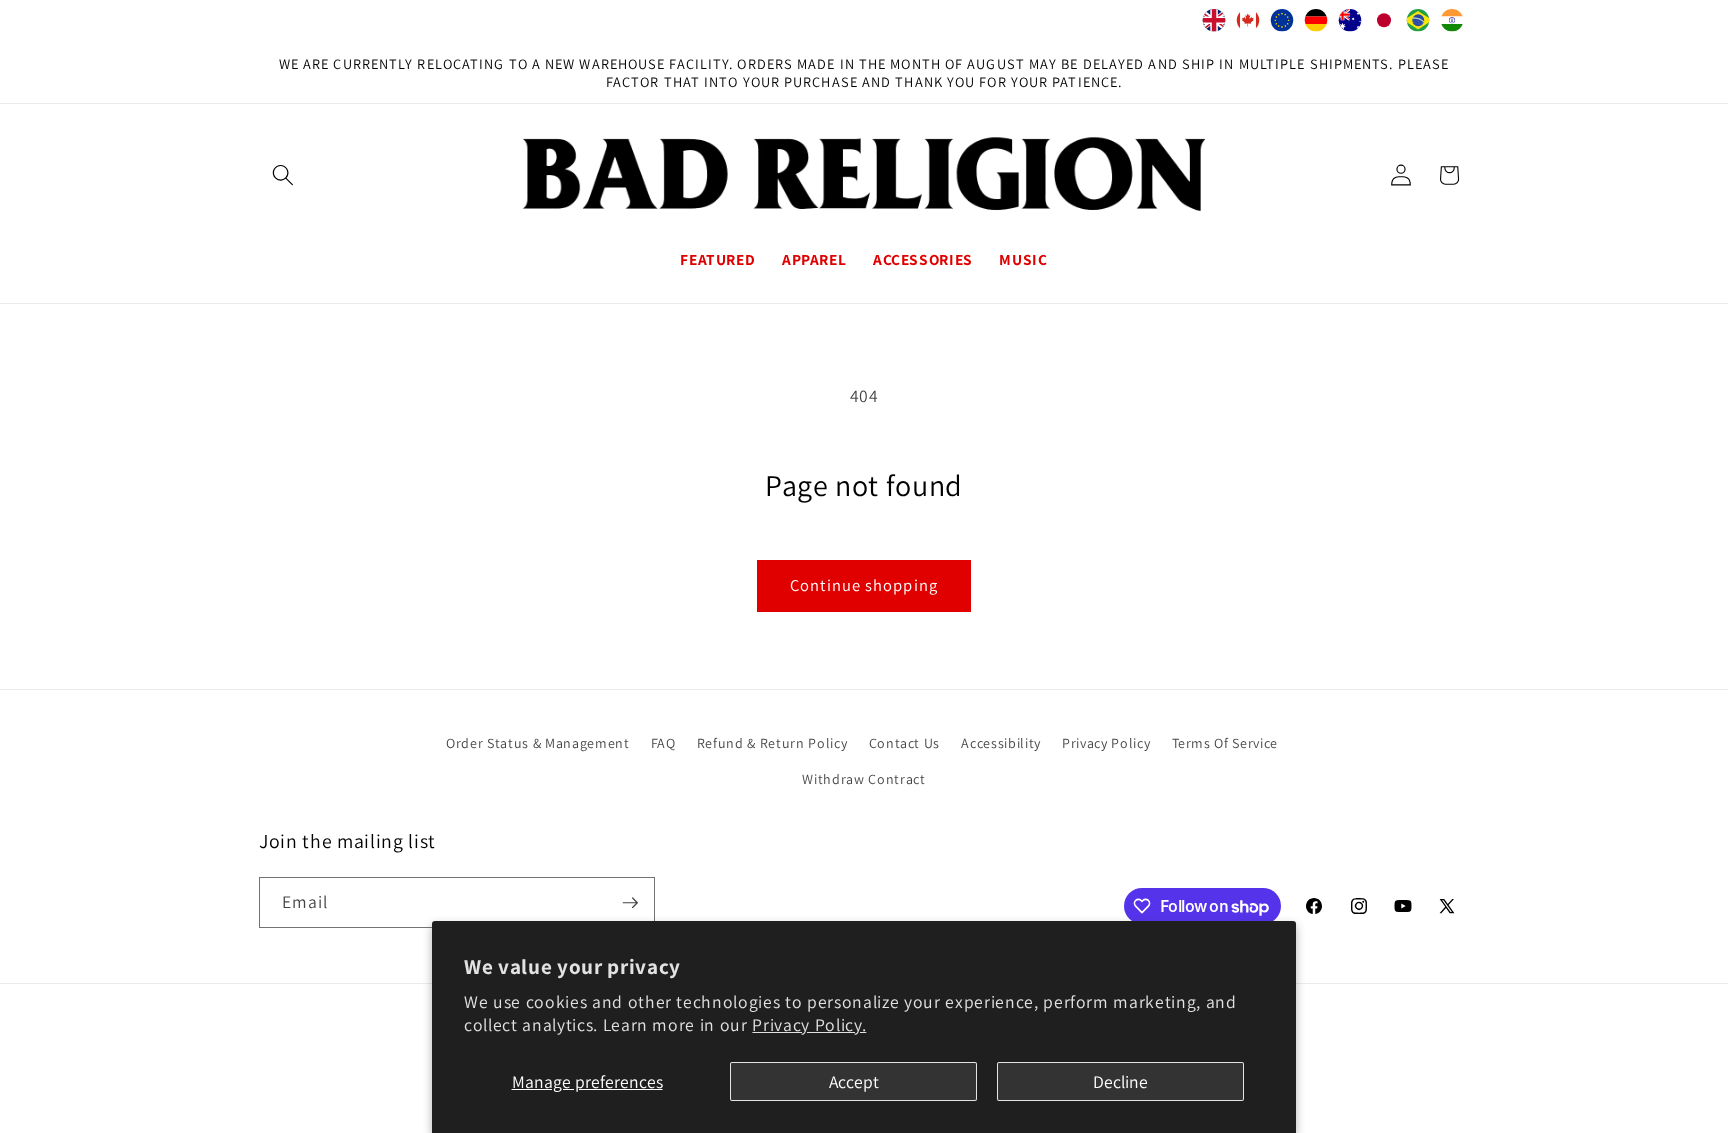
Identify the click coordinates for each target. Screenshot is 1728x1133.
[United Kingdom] (1214, 25)
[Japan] (1384, 25)
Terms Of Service (1225, 743)
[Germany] (1316, 25)
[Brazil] (1418, 25)
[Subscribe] (630, 903)
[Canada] (1248, 25)
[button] (283, 175)
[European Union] (1282, 25)
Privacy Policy (1106, 743)
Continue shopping (864, 585)
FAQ (663, 743)
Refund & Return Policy (772, 743)
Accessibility (1001, 743)
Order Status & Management (538, 743)
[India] (1452, 25)
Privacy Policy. (809, 1024)
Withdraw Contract (863, 779)
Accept (854, 1081)
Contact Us (905, 743)
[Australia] (1350, 25)
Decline (1120, 1081)
